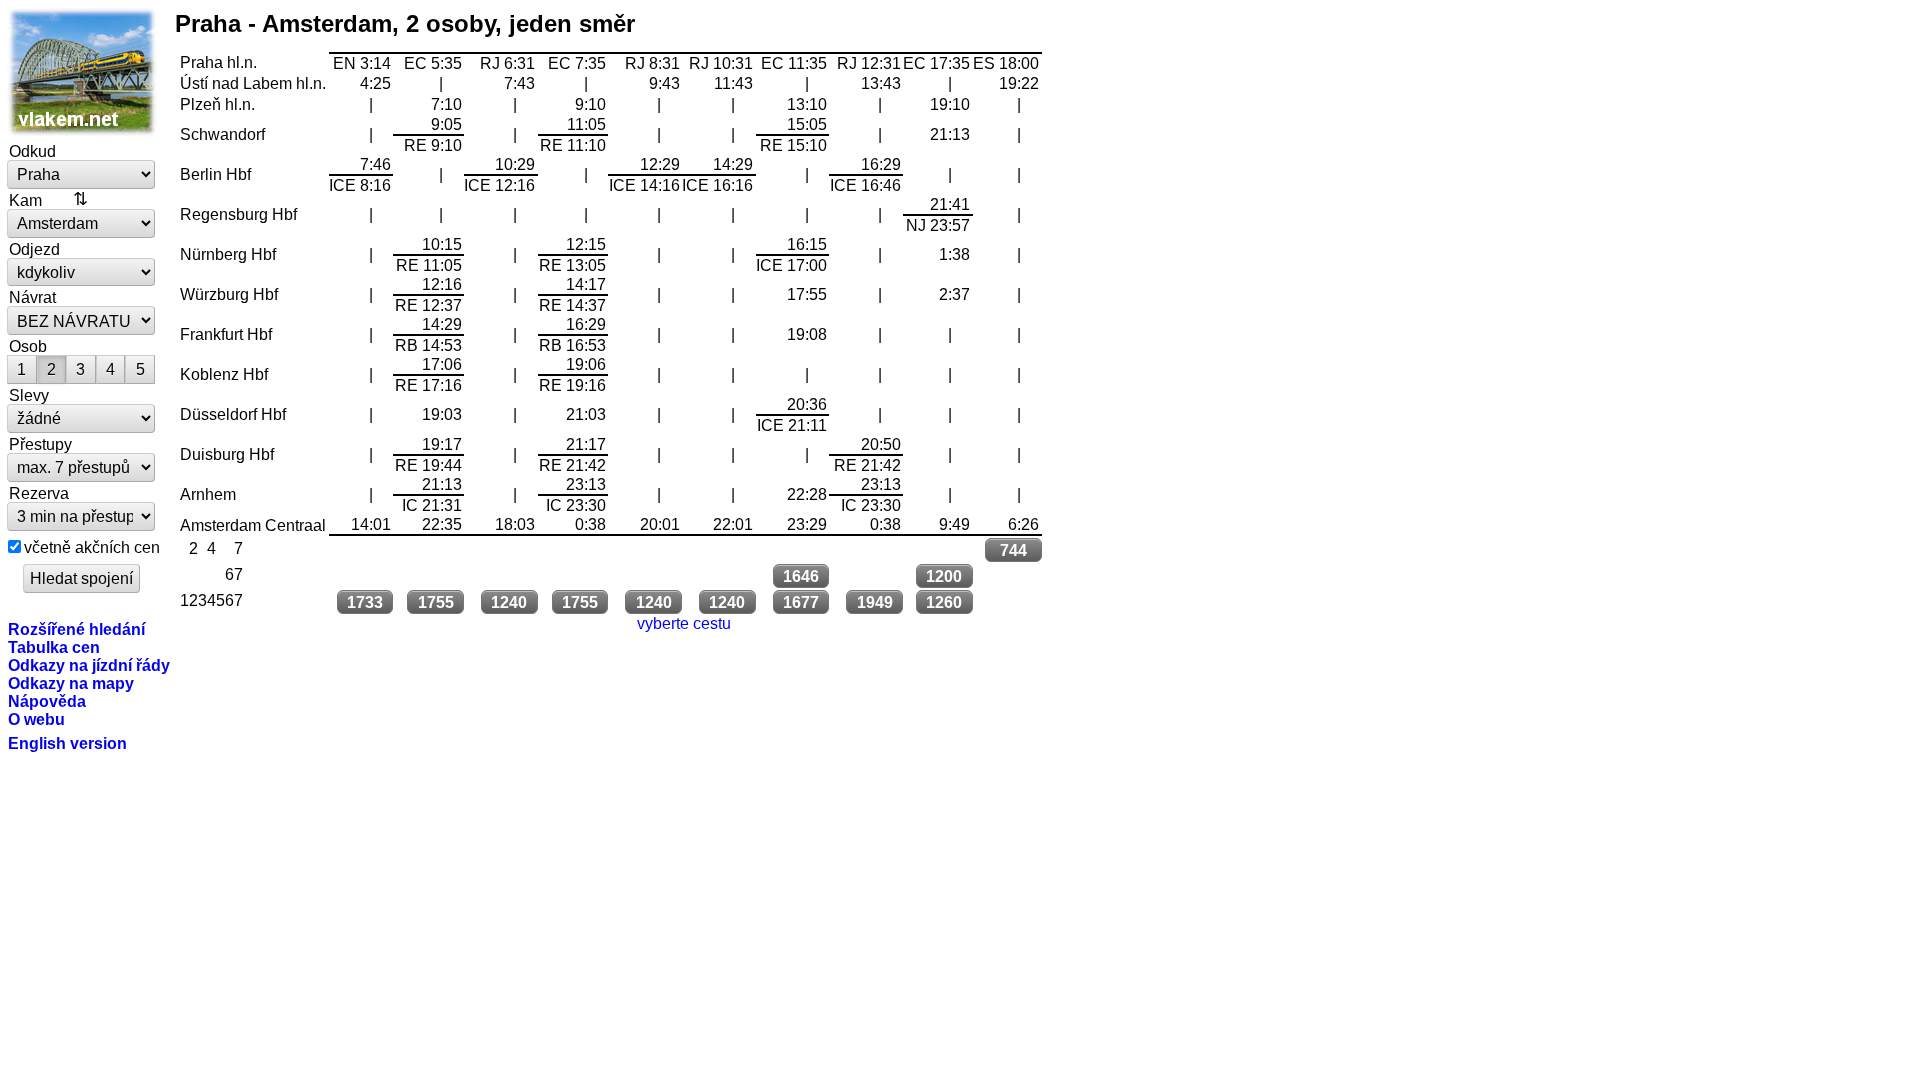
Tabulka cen (54, 647)
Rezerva (39, 493)
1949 (875, 602)
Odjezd (34, 249)
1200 (944, 576)
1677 (801, 602)
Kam (25, 200)
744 (1013, 550)
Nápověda (47, 701)
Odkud (32, 151)
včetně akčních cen (92, 547)
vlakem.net (82, 72)
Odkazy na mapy (71, 683)
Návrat (32, 297)
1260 (944, 602)
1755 (436, 602)
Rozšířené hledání (76, 629)
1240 (509, 602)
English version (67, 743)
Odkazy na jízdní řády (89, 665)
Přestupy (40, 444)
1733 (365, 602)
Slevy (29, 395)
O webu (36, 719)
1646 (801, 576)
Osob (28, 346)
